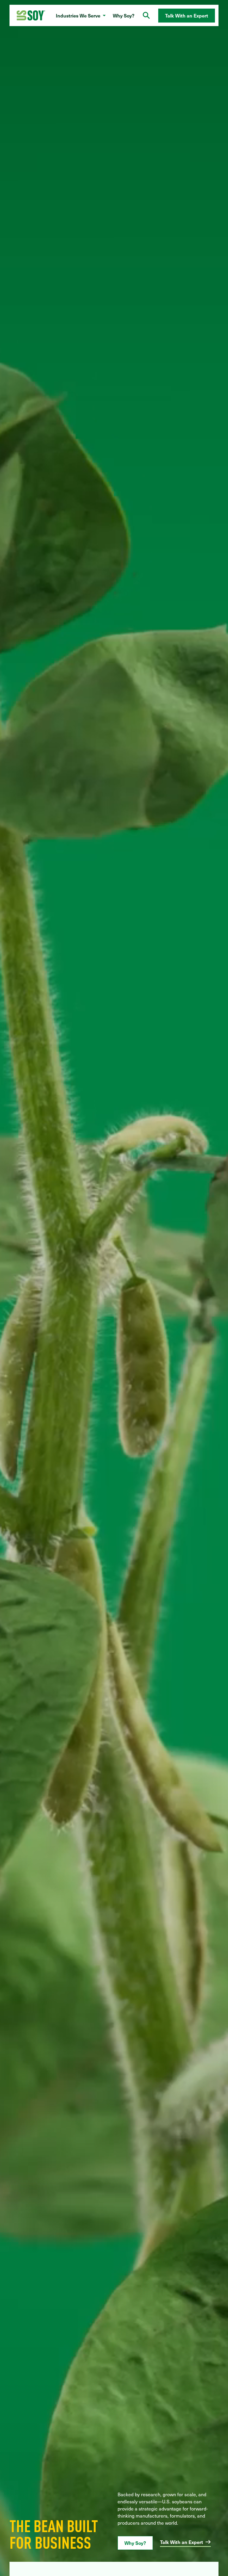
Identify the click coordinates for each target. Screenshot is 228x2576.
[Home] (31, 16)
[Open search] (146, 15)
